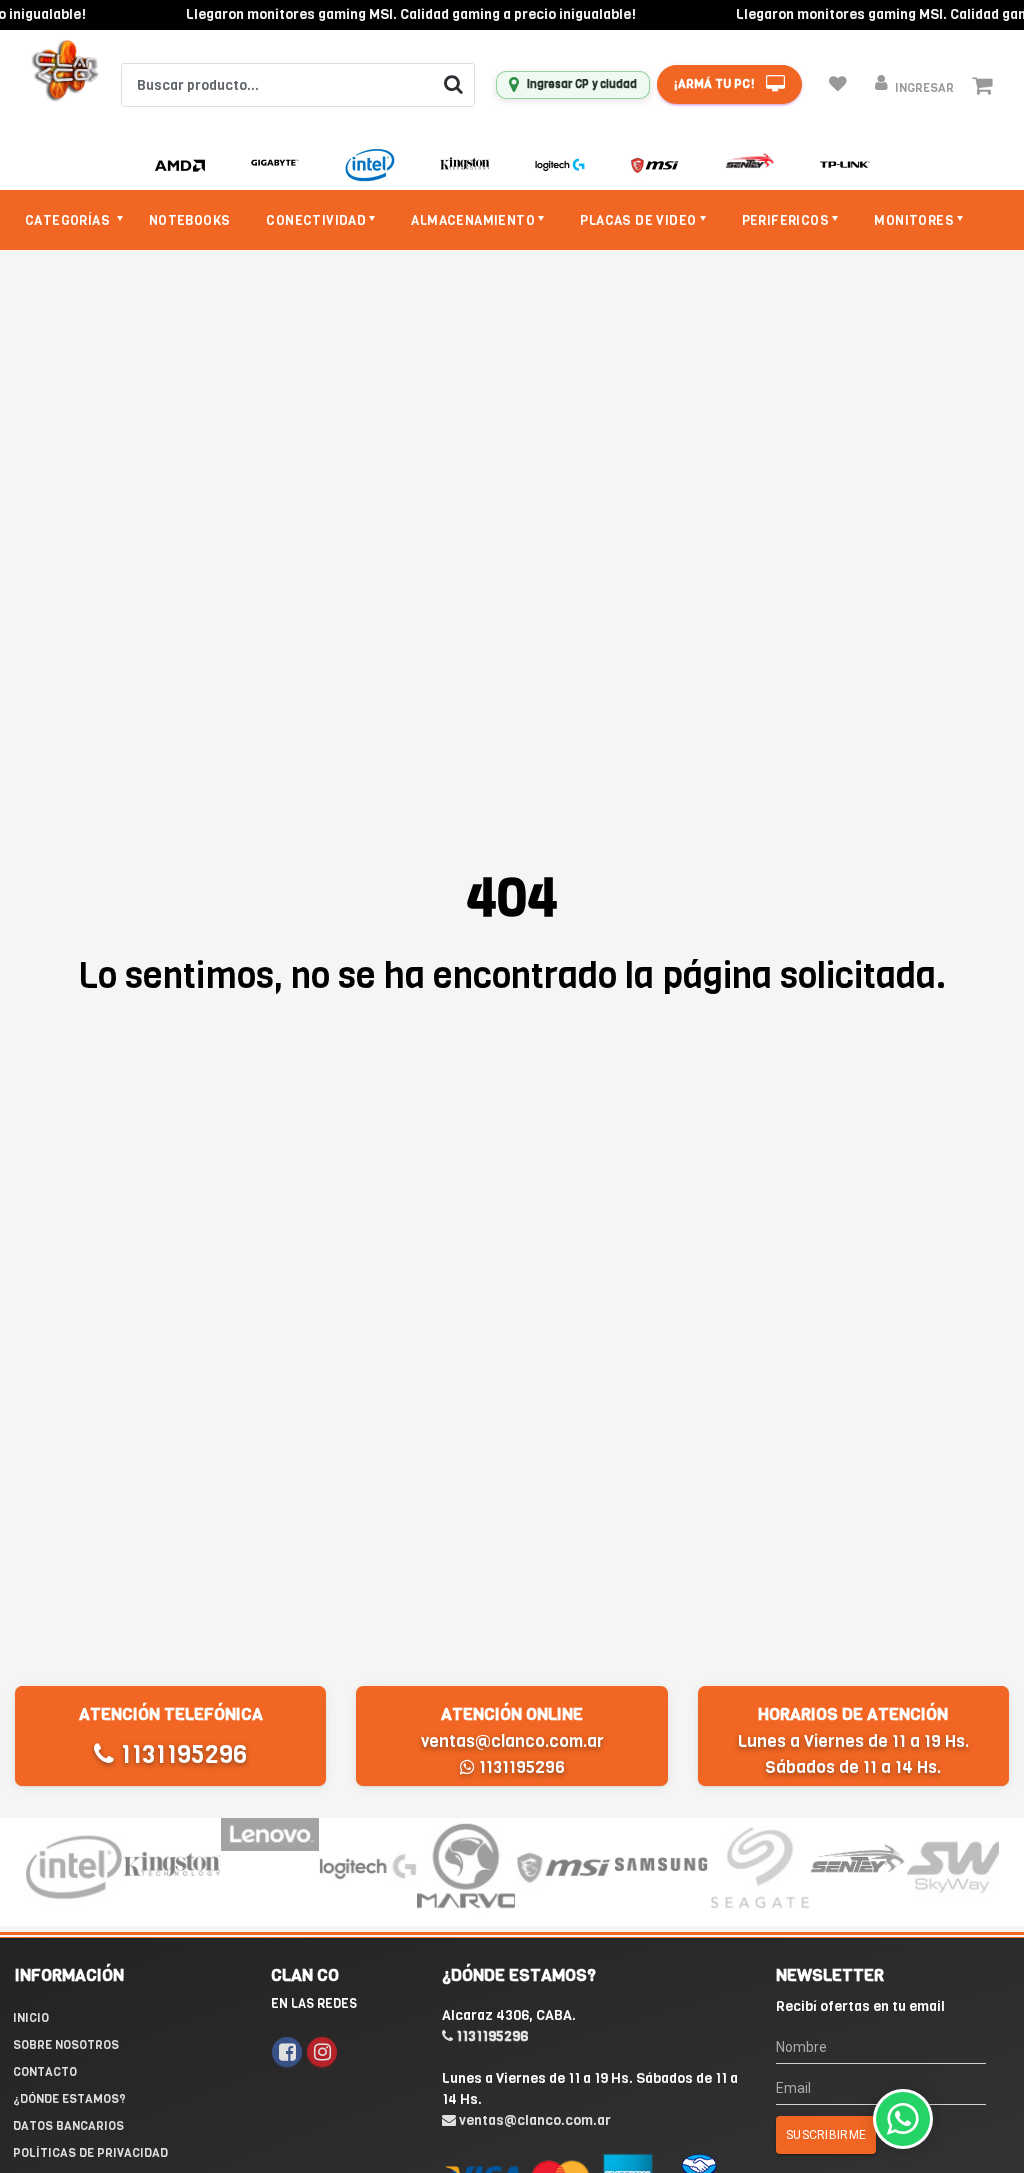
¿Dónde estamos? (69, 2099)
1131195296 (180, 1754)
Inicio (31, 2018)
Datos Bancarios (68, 2126)
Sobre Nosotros (66, 2045)
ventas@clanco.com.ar (512, 1741)
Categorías (69, 220)
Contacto (45, 2072)
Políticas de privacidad (90, 2153)
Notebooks (190, 220)
